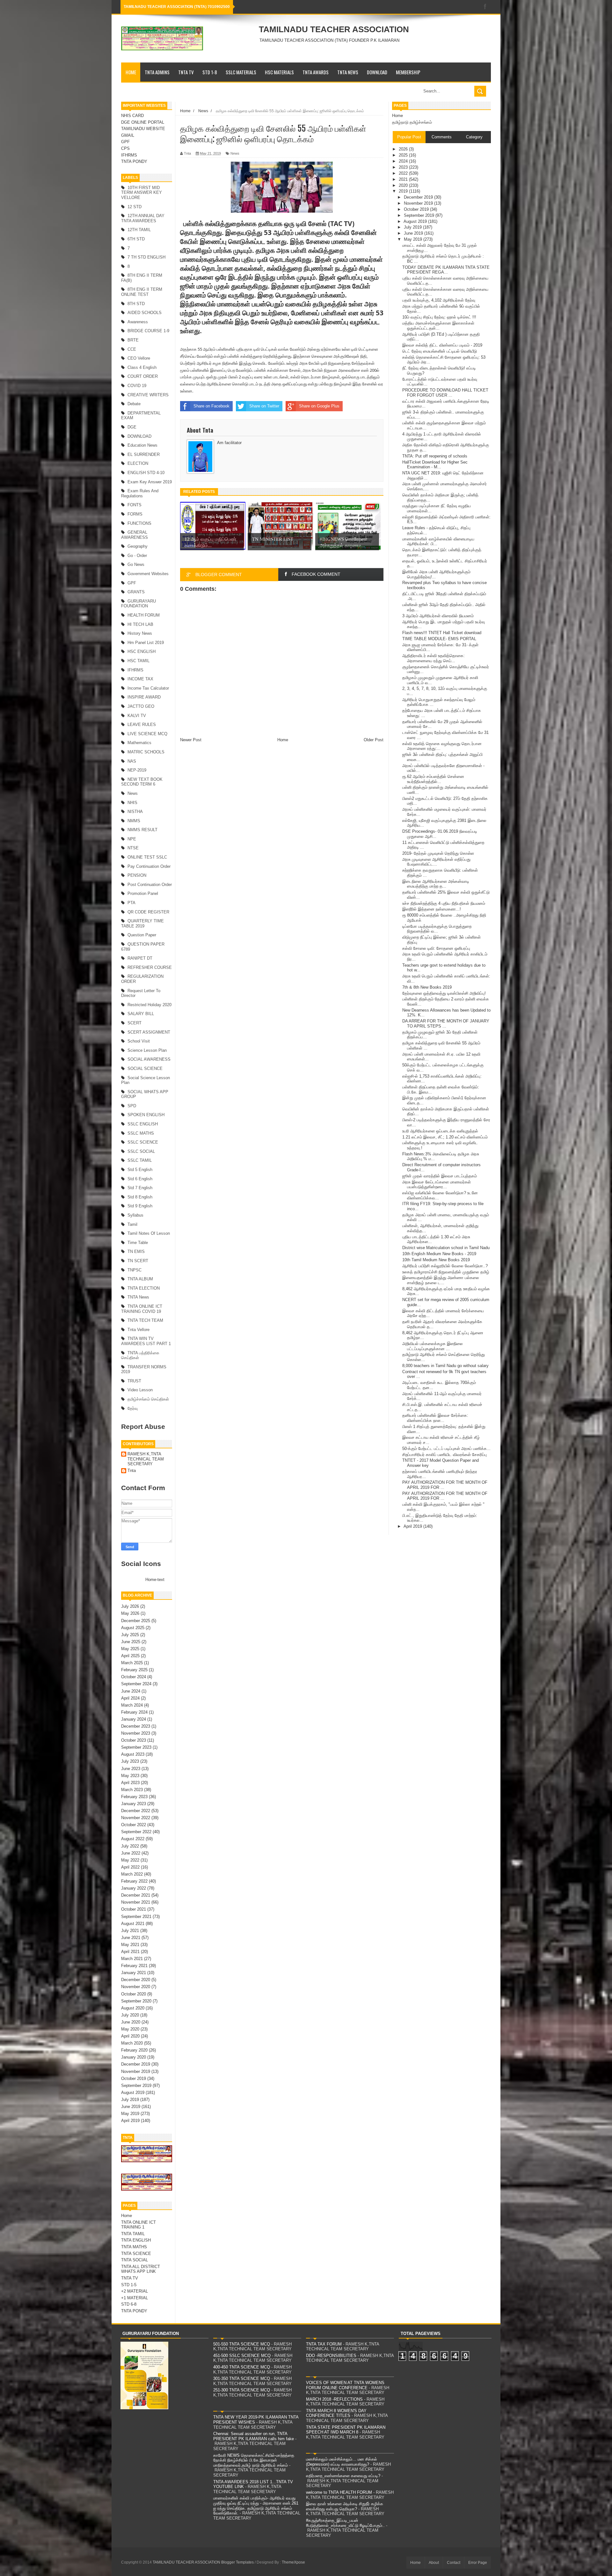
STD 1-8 (210, 72)
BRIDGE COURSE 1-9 (148, 331)
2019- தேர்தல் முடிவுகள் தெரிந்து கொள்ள (438, 853)
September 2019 (136, 2086)
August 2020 (133, 2008)
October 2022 (134, 1825)
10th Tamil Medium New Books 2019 (436, 1260)
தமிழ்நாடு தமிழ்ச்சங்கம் (412, 122)
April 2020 (130, 2036)
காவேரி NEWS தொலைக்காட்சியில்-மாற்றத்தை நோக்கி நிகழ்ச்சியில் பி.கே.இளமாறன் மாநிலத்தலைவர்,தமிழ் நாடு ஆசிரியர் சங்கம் (254, 2460)
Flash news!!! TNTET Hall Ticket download (442, 633)
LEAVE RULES (142, 724)
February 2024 (134, 1712)
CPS (125, 148)
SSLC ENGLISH (143, 1124)
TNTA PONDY (134, 161)
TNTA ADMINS (157, 72)
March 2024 (132, 1705)
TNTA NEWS (348, 72)
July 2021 (130, 1931)
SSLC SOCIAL (141, 1151)
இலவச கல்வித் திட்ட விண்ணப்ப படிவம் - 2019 (442, 345)
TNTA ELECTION (144, 1288)
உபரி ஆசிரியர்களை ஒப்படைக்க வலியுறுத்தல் (440, 1131)
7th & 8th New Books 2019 (427, 987)
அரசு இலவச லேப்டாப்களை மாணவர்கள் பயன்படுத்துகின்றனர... (437, 1185)
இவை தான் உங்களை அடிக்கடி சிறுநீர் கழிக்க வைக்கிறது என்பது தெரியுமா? (345, 2506)
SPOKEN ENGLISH (146, 1115)
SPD (132, 1106)
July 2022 (130, 1846)
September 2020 (136, 2001)
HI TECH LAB (140, 624)
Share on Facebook (211, 406)
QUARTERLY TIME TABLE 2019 (142, 923)
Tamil (132, 1224)
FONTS (135, 505)
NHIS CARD (132, 116)
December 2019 (136, 2064)
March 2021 (132, 1959)
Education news (142, 445)
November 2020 (136, 1987)
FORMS (135, 514)
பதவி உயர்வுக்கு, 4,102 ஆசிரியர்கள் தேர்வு (439, 300)
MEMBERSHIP (408, 72)
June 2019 (131, 2107)
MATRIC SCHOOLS (146, 752)
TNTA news (138, 1297)
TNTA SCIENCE (136, 2254)
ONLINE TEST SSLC (147, 857)
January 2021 (134, 1973)
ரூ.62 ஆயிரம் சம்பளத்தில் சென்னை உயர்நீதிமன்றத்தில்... (433, 779)
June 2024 (131, 1691)
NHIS (132, 803)
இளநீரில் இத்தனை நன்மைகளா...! (432, 909)
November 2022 (136, 1818)
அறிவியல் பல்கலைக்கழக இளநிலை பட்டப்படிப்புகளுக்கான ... (433, 1346)
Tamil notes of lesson (149, 1233)
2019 (404, 191)
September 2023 (136, 1747)
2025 (404, 155)
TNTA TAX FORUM (324, 2344)
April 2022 (130, 1867)
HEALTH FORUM (144, 615)
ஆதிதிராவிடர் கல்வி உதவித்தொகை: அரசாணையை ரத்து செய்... (433, 658)
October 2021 (134, 1909)
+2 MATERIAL (135, 2291)
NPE (132, 839)
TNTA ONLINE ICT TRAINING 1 (138, 2225)
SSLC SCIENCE (143, 1142)
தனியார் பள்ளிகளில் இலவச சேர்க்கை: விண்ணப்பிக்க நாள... (435, 1418)
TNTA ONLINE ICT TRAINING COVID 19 (142, 1309)
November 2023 (136, 1733)
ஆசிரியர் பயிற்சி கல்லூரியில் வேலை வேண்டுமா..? (445, 1266)
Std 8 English (140, 1197)
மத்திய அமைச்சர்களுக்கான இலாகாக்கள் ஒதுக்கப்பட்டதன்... (438, 326)
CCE (132, 349)
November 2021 (136, 1902)
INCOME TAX (140, 679)
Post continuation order (150, 885)
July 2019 (130, 2100)
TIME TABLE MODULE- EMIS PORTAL (439, 639)
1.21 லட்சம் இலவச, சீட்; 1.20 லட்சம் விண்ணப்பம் (445, 1137)
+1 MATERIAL (135, 2298)
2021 (404, 179)
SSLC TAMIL (140, 1160)
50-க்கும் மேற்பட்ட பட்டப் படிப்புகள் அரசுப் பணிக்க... (446, 1449)
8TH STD (136, 304)
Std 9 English (140, 1206)
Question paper (142, 935)
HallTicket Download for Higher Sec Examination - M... (435, 465)
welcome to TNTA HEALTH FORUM (339, 2492)
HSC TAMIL (138, 661)
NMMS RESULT (142, 830)
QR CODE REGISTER (148, 912)
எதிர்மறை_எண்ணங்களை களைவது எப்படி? (343, 2476)
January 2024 (134, 1719)
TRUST (134, 1381)
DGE (132, 427)
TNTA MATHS (134, 2247)
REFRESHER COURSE (150, 967)
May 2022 (130, 1860)
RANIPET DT (140, 958)
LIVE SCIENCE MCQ (147, 734)
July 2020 (130, 2015)
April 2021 (130, 1952)
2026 (404, 149)
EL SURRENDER (144, 454)
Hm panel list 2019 (146, 643)
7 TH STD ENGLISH (146, 257)
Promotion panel (143, 893)
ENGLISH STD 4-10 (146, 473)
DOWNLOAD (377, 72)
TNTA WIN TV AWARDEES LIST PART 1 (146, 1341)
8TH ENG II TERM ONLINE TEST (142, 292)
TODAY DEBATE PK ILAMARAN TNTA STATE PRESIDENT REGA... (446, 270)
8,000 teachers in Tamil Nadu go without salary (445, 1366)
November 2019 (136, 2071)
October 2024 (134, 1677)
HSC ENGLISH (142, 651)
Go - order (137, 556)
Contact (454, 2563)
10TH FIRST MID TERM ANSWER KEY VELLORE (142, 193)
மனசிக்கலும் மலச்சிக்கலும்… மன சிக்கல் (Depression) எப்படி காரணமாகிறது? (342, 2462)
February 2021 (134, 1966)
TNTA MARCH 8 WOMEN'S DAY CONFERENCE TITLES (336, 2413)
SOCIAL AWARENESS (149, 1059)
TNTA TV (186, 72)
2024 (404, 161)
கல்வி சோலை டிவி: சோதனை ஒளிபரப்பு (436, 948)
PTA (131, 903)
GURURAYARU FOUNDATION (138, 604)
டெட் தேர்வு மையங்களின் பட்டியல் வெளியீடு (440, 351)
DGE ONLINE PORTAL (143, 122)
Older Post (374, 740)
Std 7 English (140, 1188)
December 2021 (136, 1895)
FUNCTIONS (139, 523)
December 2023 (136, 1726)
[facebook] (485, 7)
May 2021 (130, 1945)
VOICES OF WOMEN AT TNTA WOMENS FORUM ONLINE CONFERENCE (345, 2385)
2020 (404, 185)
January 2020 (134, 2057)
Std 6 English (140, 1179)
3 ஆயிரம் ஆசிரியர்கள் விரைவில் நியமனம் (438, 616)
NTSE (133, 848)
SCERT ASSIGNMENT (149, 1032)
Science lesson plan (147, 1050)
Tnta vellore (138, 1330)
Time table (138, 1243)
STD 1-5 (129, 2285)
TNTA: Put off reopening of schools (435, 456)
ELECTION (138, 463)
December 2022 (136, 1811)
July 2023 (130, 1761)
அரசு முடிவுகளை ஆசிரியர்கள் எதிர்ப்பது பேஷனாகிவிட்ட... (436, 862)
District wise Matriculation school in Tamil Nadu (446, 1248)
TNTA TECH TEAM (145, 1320)
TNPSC (135, 1270)
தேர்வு (133, 1408)
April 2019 (130, 2121)
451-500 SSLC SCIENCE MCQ (242, 2356)
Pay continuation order (149, 866)
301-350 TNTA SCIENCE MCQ (242, 2378)
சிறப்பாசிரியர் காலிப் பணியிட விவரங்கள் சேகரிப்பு (444, 1455)
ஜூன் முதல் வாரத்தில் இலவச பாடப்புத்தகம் (440, 1176)
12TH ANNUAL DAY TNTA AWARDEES (143, 218)
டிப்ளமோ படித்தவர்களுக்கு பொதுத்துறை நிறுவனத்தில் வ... (437, 929)
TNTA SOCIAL (135, 2260)
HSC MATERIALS (279, 72)
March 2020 (132, 2043)
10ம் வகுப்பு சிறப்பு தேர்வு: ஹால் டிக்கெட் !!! (439, 317)
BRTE (133, 340)
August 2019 (133, 2093)
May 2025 (130, 1649)
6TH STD (136, 239)
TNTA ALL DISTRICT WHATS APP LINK (141, 2269)
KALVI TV (137, 716)
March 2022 (132, 1874)
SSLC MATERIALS (241, 72)
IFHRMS (129, 155)
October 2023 (134, 1740)
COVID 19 (137, 386)
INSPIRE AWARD (144, 697)
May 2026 (130, 1613)
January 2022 (134, 1888)
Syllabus (135, 1215)
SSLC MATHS (141, 1133)
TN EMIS (136, 1251)
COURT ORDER (143, 376)
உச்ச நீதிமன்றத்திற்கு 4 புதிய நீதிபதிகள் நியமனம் (444, 903)
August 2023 (133, 1754)
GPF (125, 142)
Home (131, 72)
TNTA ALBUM (140, 1279)
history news (140, 633)
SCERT (135, 1023)
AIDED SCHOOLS (145, 313)
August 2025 (133, 1628)
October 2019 (134, 2078)
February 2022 (134, 1881)
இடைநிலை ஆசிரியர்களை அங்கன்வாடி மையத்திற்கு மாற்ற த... (436, 884)
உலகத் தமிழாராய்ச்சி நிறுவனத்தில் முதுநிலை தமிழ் (446, 1272)
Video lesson (140, 1390)
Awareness (138, 322)
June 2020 (131, 2022)
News (133, 793)
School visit (139, 1041)
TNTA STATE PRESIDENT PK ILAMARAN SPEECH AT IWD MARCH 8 (346, 2430)
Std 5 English (140, 1170)
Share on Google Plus (319, 406)
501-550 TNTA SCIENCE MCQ (242, 2344)
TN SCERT (138, 1261)
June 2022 (131, 1853)
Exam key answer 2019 (150, 482)
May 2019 (130, 2114)
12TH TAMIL (139, 230)
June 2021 (131, 1938)
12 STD (135, 207)
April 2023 (130, 1783)
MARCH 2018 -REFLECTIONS (334, 2399)
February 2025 (134, 1670)
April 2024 (130, 1698)
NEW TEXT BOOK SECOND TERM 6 (142, 782)
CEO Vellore (139, 358)
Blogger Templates (237, 2562)
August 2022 (133, 1839)
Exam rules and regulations (140, 493)
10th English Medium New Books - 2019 (439, 1254)
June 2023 (131, 1769)
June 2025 (131, 1642)
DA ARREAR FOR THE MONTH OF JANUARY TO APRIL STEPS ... (446, 1024)
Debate (134, 404)
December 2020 (136, 1980)
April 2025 (130, 1656)
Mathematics (139, 743)
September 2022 (136, 1832)
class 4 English (142, 367)
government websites (148, 574)
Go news (136, 564)
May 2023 (130, 1776)
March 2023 (132, 1790)
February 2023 (134, 1797)
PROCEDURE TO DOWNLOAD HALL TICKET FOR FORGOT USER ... (445, 393)
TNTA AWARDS (316, 72)
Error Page (478, 2563)
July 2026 (130, 1606)
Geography (138, 546)
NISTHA (135, 812)
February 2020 (134, 2050)
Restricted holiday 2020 (149, 1005)
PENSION (137, 875)
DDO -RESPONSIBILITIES (331, 2356)
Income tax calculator (148, 688)
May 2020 (130, 2029)
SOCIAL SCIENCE (145, 1068)
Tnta (132, 1471)
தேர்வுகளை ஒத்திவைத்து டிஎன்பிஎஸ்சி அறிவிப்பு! (444, 993)
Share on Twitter (264, 406)
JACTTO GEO (141, 706)
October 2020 (134, 1994)
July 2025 (130, 1635)
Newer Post (191, 740)
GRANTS (136, 592)
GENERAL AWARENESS (135, 535)
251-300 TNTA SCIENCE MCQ (242, 2390)
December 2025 (136, 1621)
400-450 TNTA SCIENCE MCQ (242, 2367)
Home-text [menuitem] (155, 1580)
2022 (404, 173)
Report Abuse (143, 1427)
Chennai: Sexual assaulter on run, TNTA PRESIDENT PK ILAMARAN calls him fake (254, 2436)
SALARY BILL (141, 1014)
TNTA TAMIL (133, 2234)
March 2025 (132, 1663)
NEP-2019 (137, 770)
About (434, 2563)
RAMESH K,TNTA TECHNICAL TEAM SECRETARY (146, 1459)
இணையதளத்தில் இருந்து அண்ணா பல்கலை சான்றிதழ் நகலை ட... (441, 1280)
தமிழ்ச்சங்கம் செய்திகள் (148, 1399)
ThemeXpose (293, 2562)
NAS (132, 761)
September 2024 (136, 1684)
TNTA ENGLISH (136, 2240)
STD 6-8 (129, 2304)
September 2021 (136, 1917)
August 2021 (133, 1924)
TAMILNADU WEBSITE (143, 129)
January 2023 (134, 1804)
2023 (404, 167)
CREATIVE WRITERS (148, 395)
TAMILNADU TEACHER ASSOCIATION (334, 29)
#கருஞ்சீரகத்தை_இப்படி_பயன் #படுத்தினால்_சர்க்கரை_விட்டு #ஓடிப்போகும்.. (345, 2523)
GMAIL (128, 135)
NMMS (134, 821)
